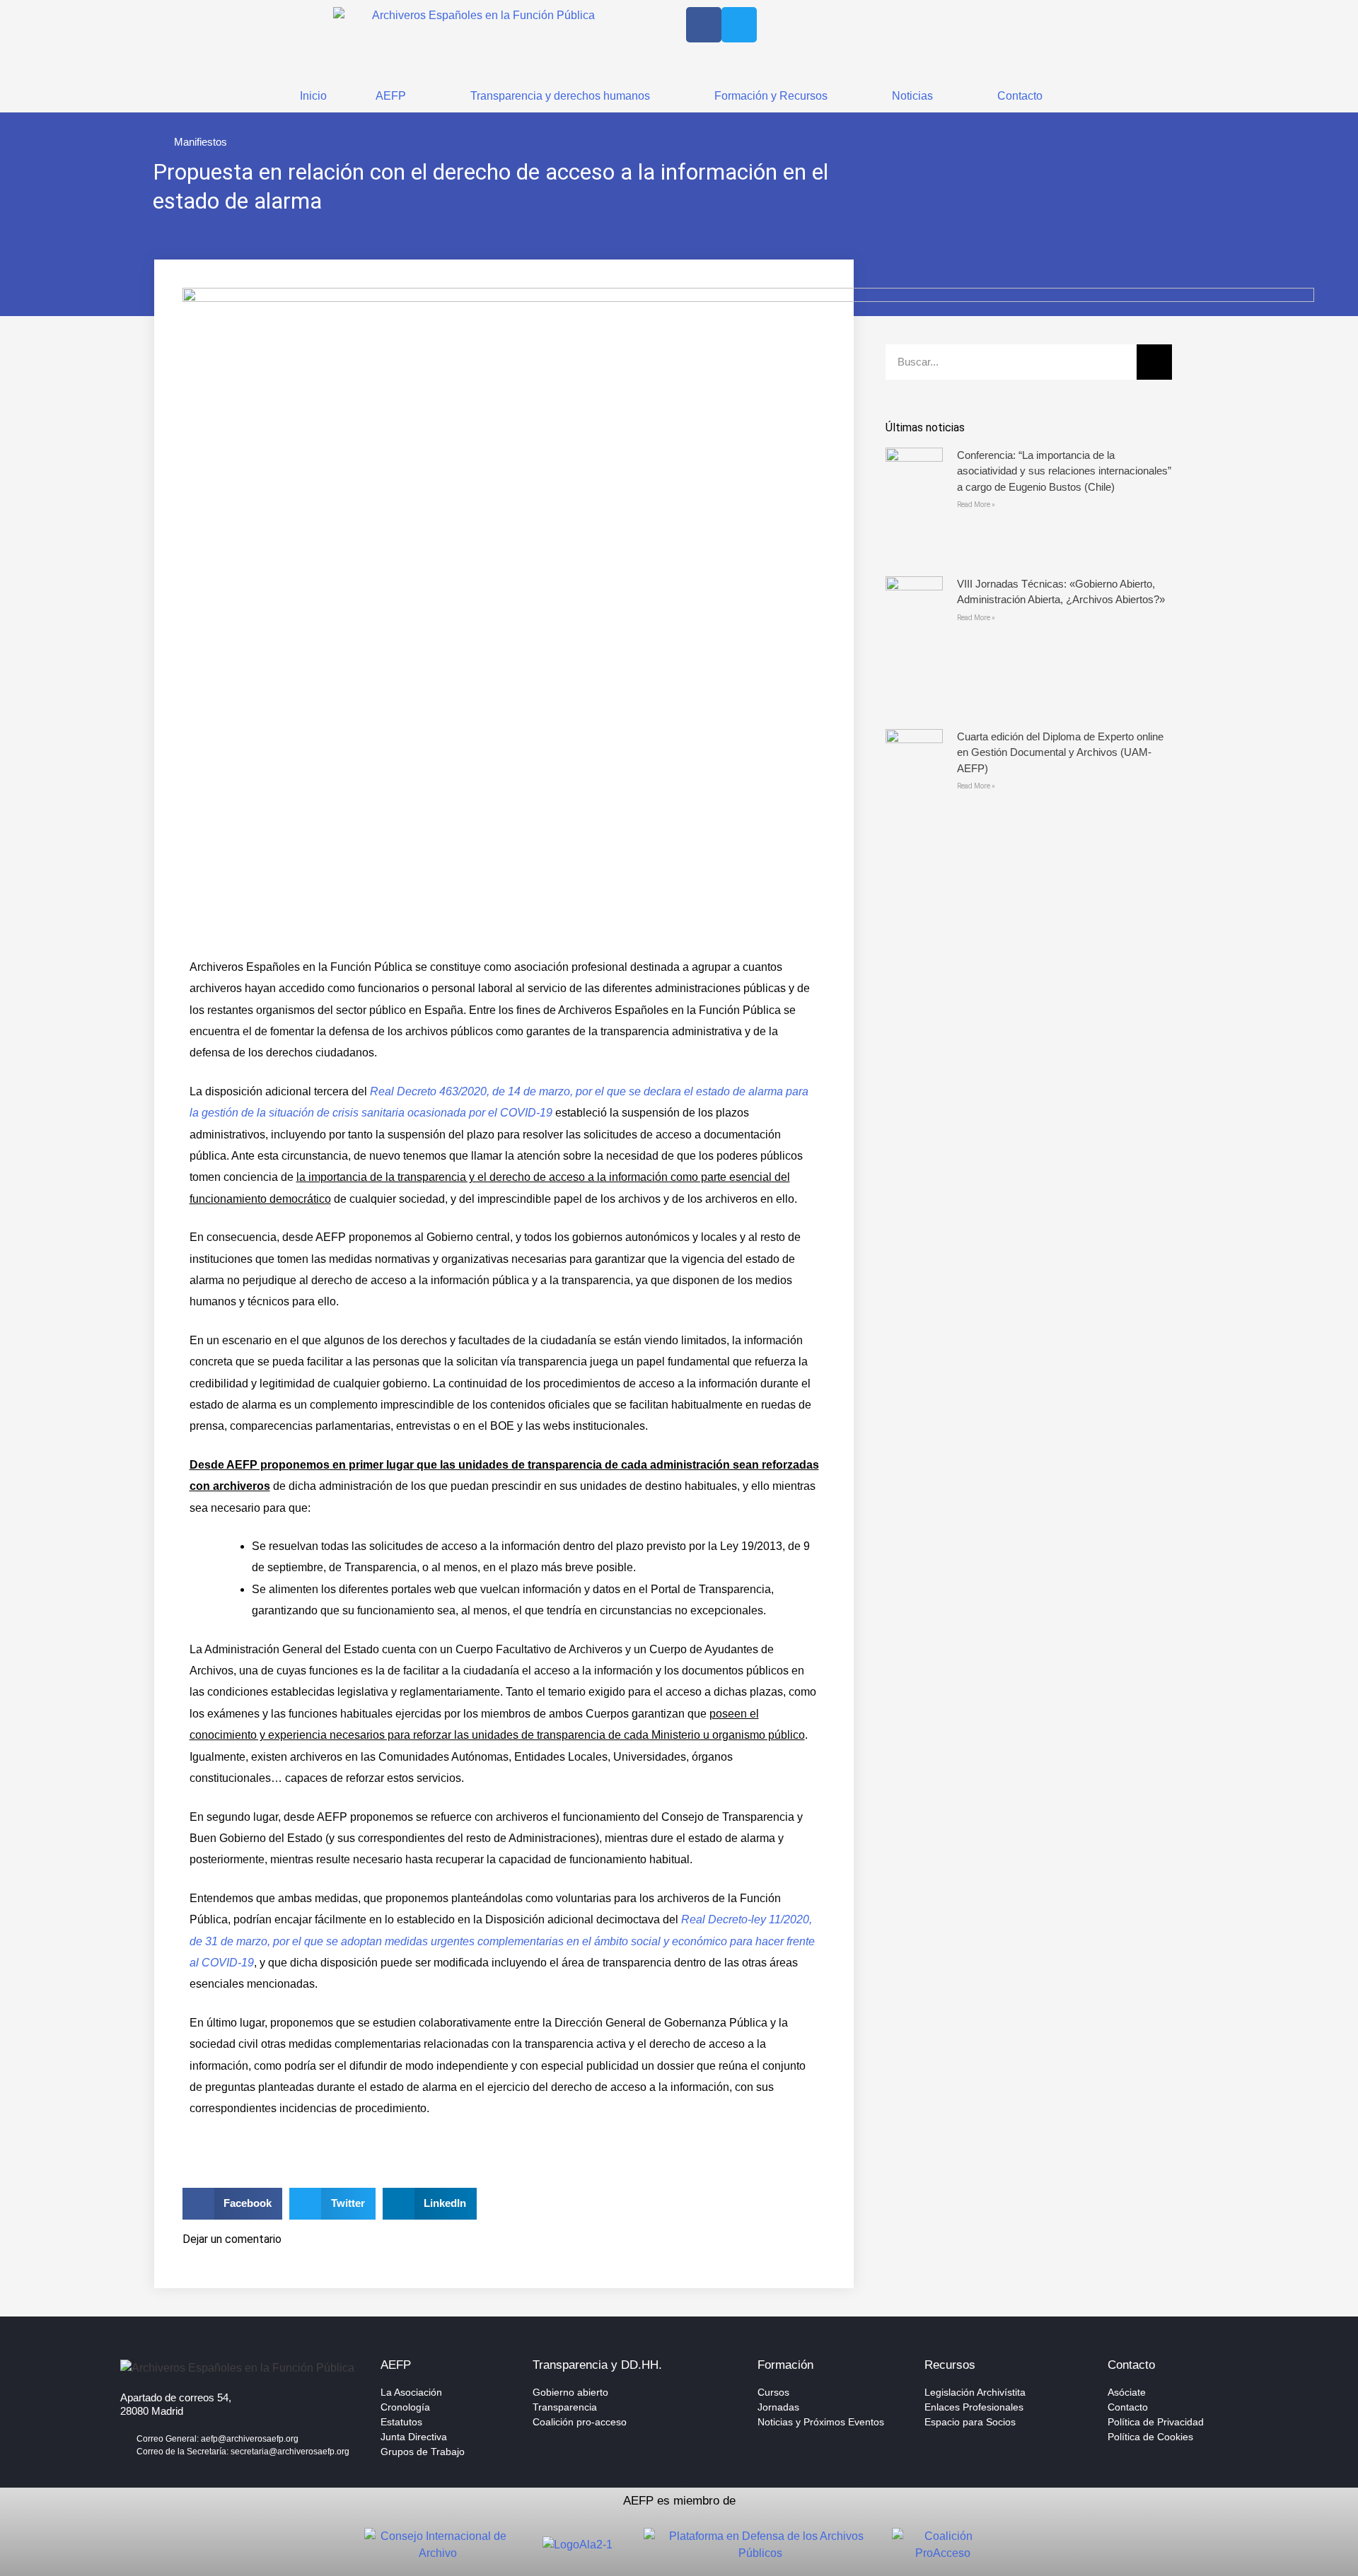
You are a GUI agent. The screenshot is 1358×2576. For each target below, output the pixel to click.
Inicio (313, 96)
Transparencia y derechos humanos (560, 96)
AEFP (391, 96)
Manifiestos (201, 142)
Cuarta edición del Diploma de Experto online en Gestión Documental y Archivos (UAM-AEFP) (1060, 752)
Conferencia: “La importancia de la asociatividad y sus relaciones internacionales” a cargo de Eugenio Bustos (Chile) (1064, 471)
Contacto (1020, 96)
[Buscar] (1154, 362)
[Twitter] (739, 25)
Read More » (976, 505)
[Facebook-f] (704, 25)
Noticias (912, 96)
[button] (233, 2204)
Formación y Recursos (771, 96)
